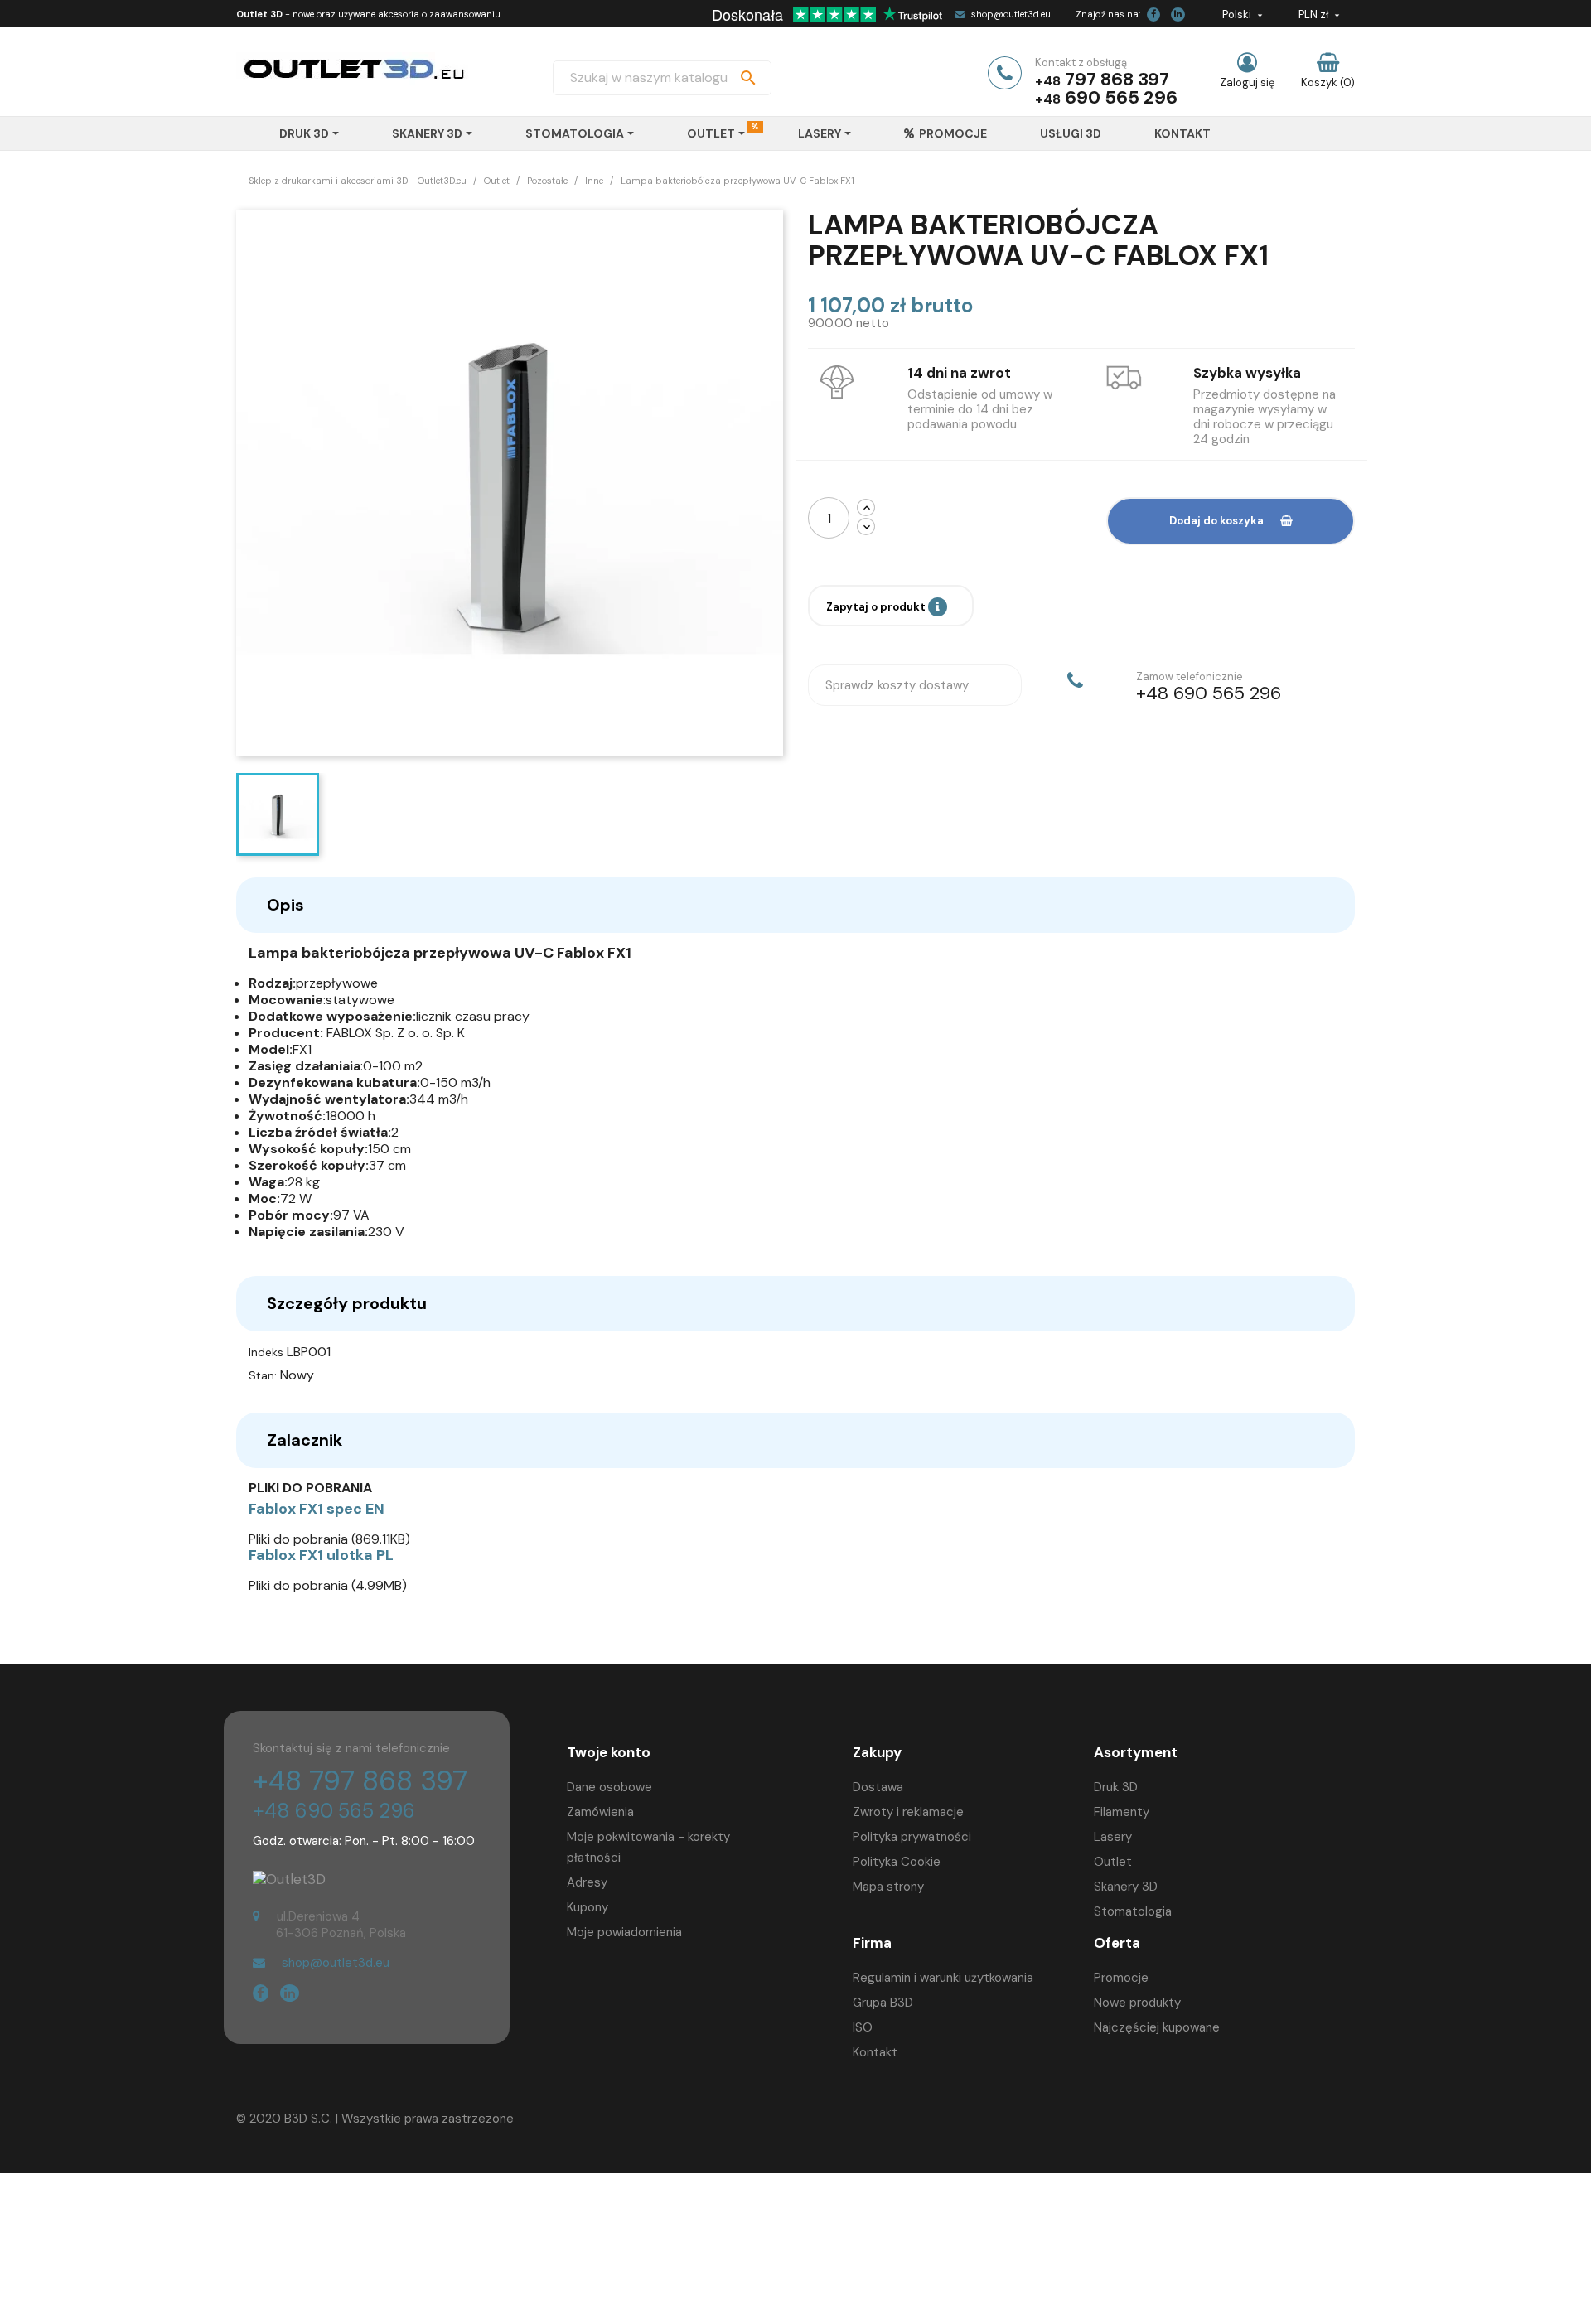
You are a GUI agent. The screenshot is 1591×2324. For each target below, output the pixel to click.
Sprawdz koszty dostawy (897, 685)
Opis (285, 905)
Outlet (1113, 1862)
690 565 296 (1121, 97)
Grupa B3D (883, 2003)
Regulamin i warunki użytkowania (943, 1978)
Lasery (1113, 1837)
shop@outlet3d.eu (1011, 14)
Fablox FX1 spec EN (317, 1509)
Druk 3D (1116, 1787)
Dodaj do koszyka (1216, 521)
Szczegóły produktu (347, 1303)
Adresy (587, 1882)
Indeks (266, 1352)
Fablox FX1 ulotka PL (321, 1555)
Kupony (588, 1907)
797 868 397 (1117, 79)
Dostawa (878, 1787)
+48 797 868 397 (360, 1781)
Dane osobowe (609, 1787)
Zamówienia (600, 1812)
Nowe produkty (1137, 2003)
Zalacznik (305, 1440)
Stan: (263, 1375)
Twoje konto (609, 1752)
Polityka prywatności (912, 1837)
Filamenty (1122, 1812)
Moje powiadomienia (624, 1932)
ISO (863, 2027)
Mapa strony (888, 1887)
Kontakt (875, 2052)
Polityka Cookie (897, 1862)
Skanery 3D (1126, 1887)
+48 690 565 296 (334, 1811)
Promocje (1121, 1978)
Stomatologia (1133, 1911)
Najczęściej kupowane (1157, 2027)
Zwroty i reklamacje (908, 1812)
